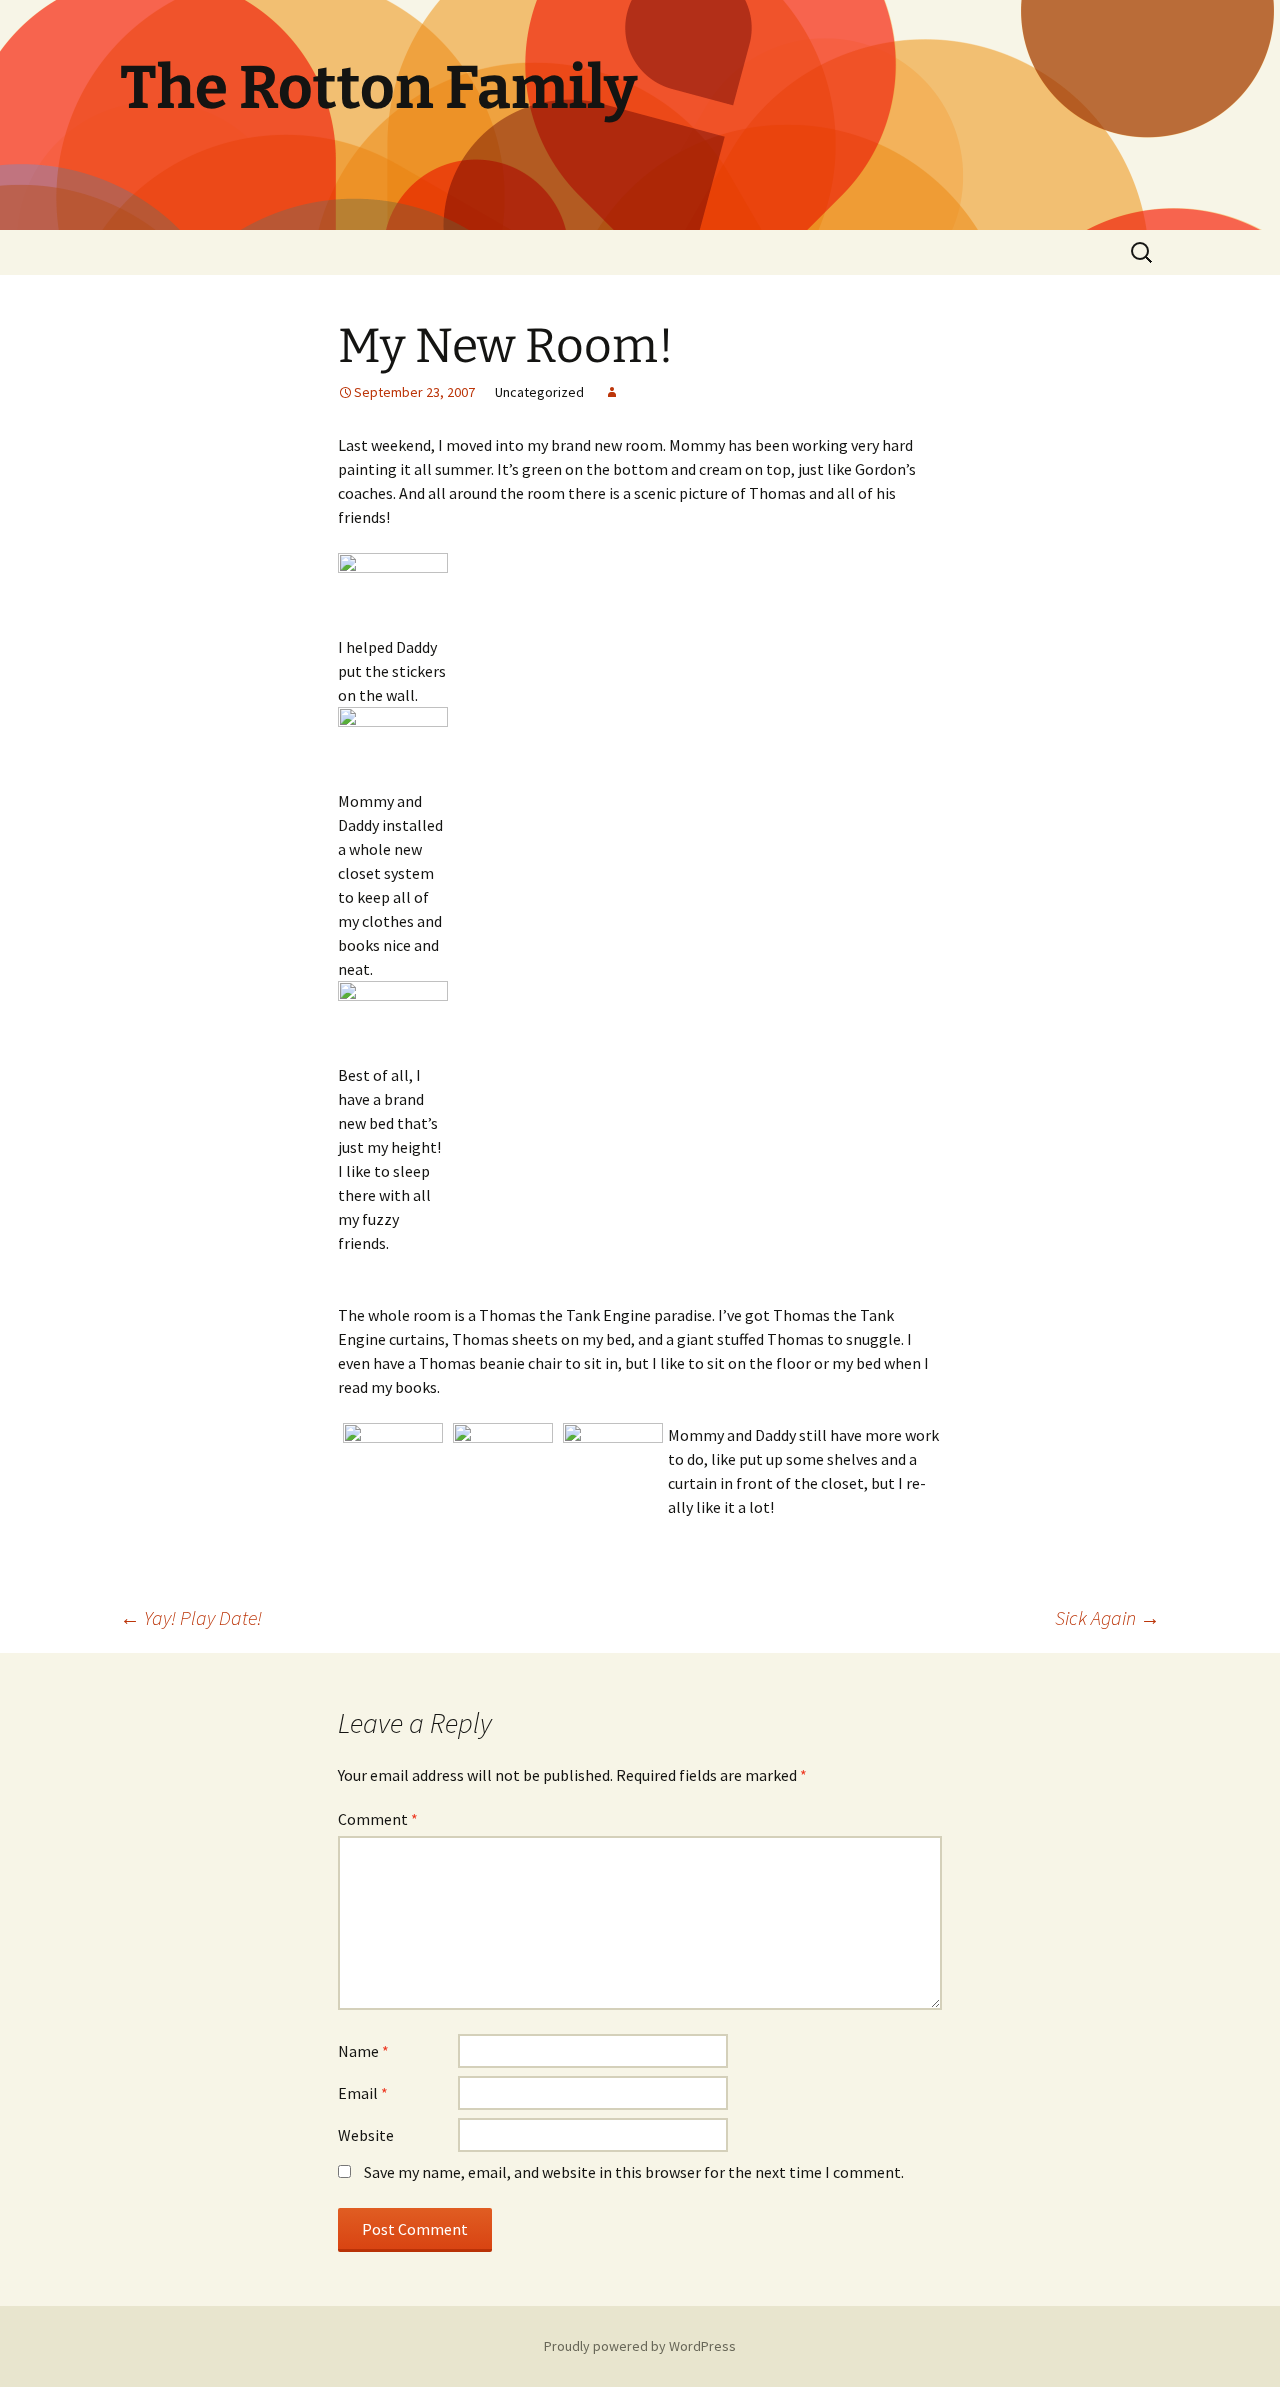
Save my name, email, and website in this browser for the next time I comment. (634, 2172)
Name (363, 2051)
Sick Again (1107, 1617)
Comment (378, 1819)
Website (366, 2135)
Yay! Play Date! (191, 1617)
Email (363, 2093)
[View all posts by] (612, 392)
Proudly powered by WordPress (640, 2346)
